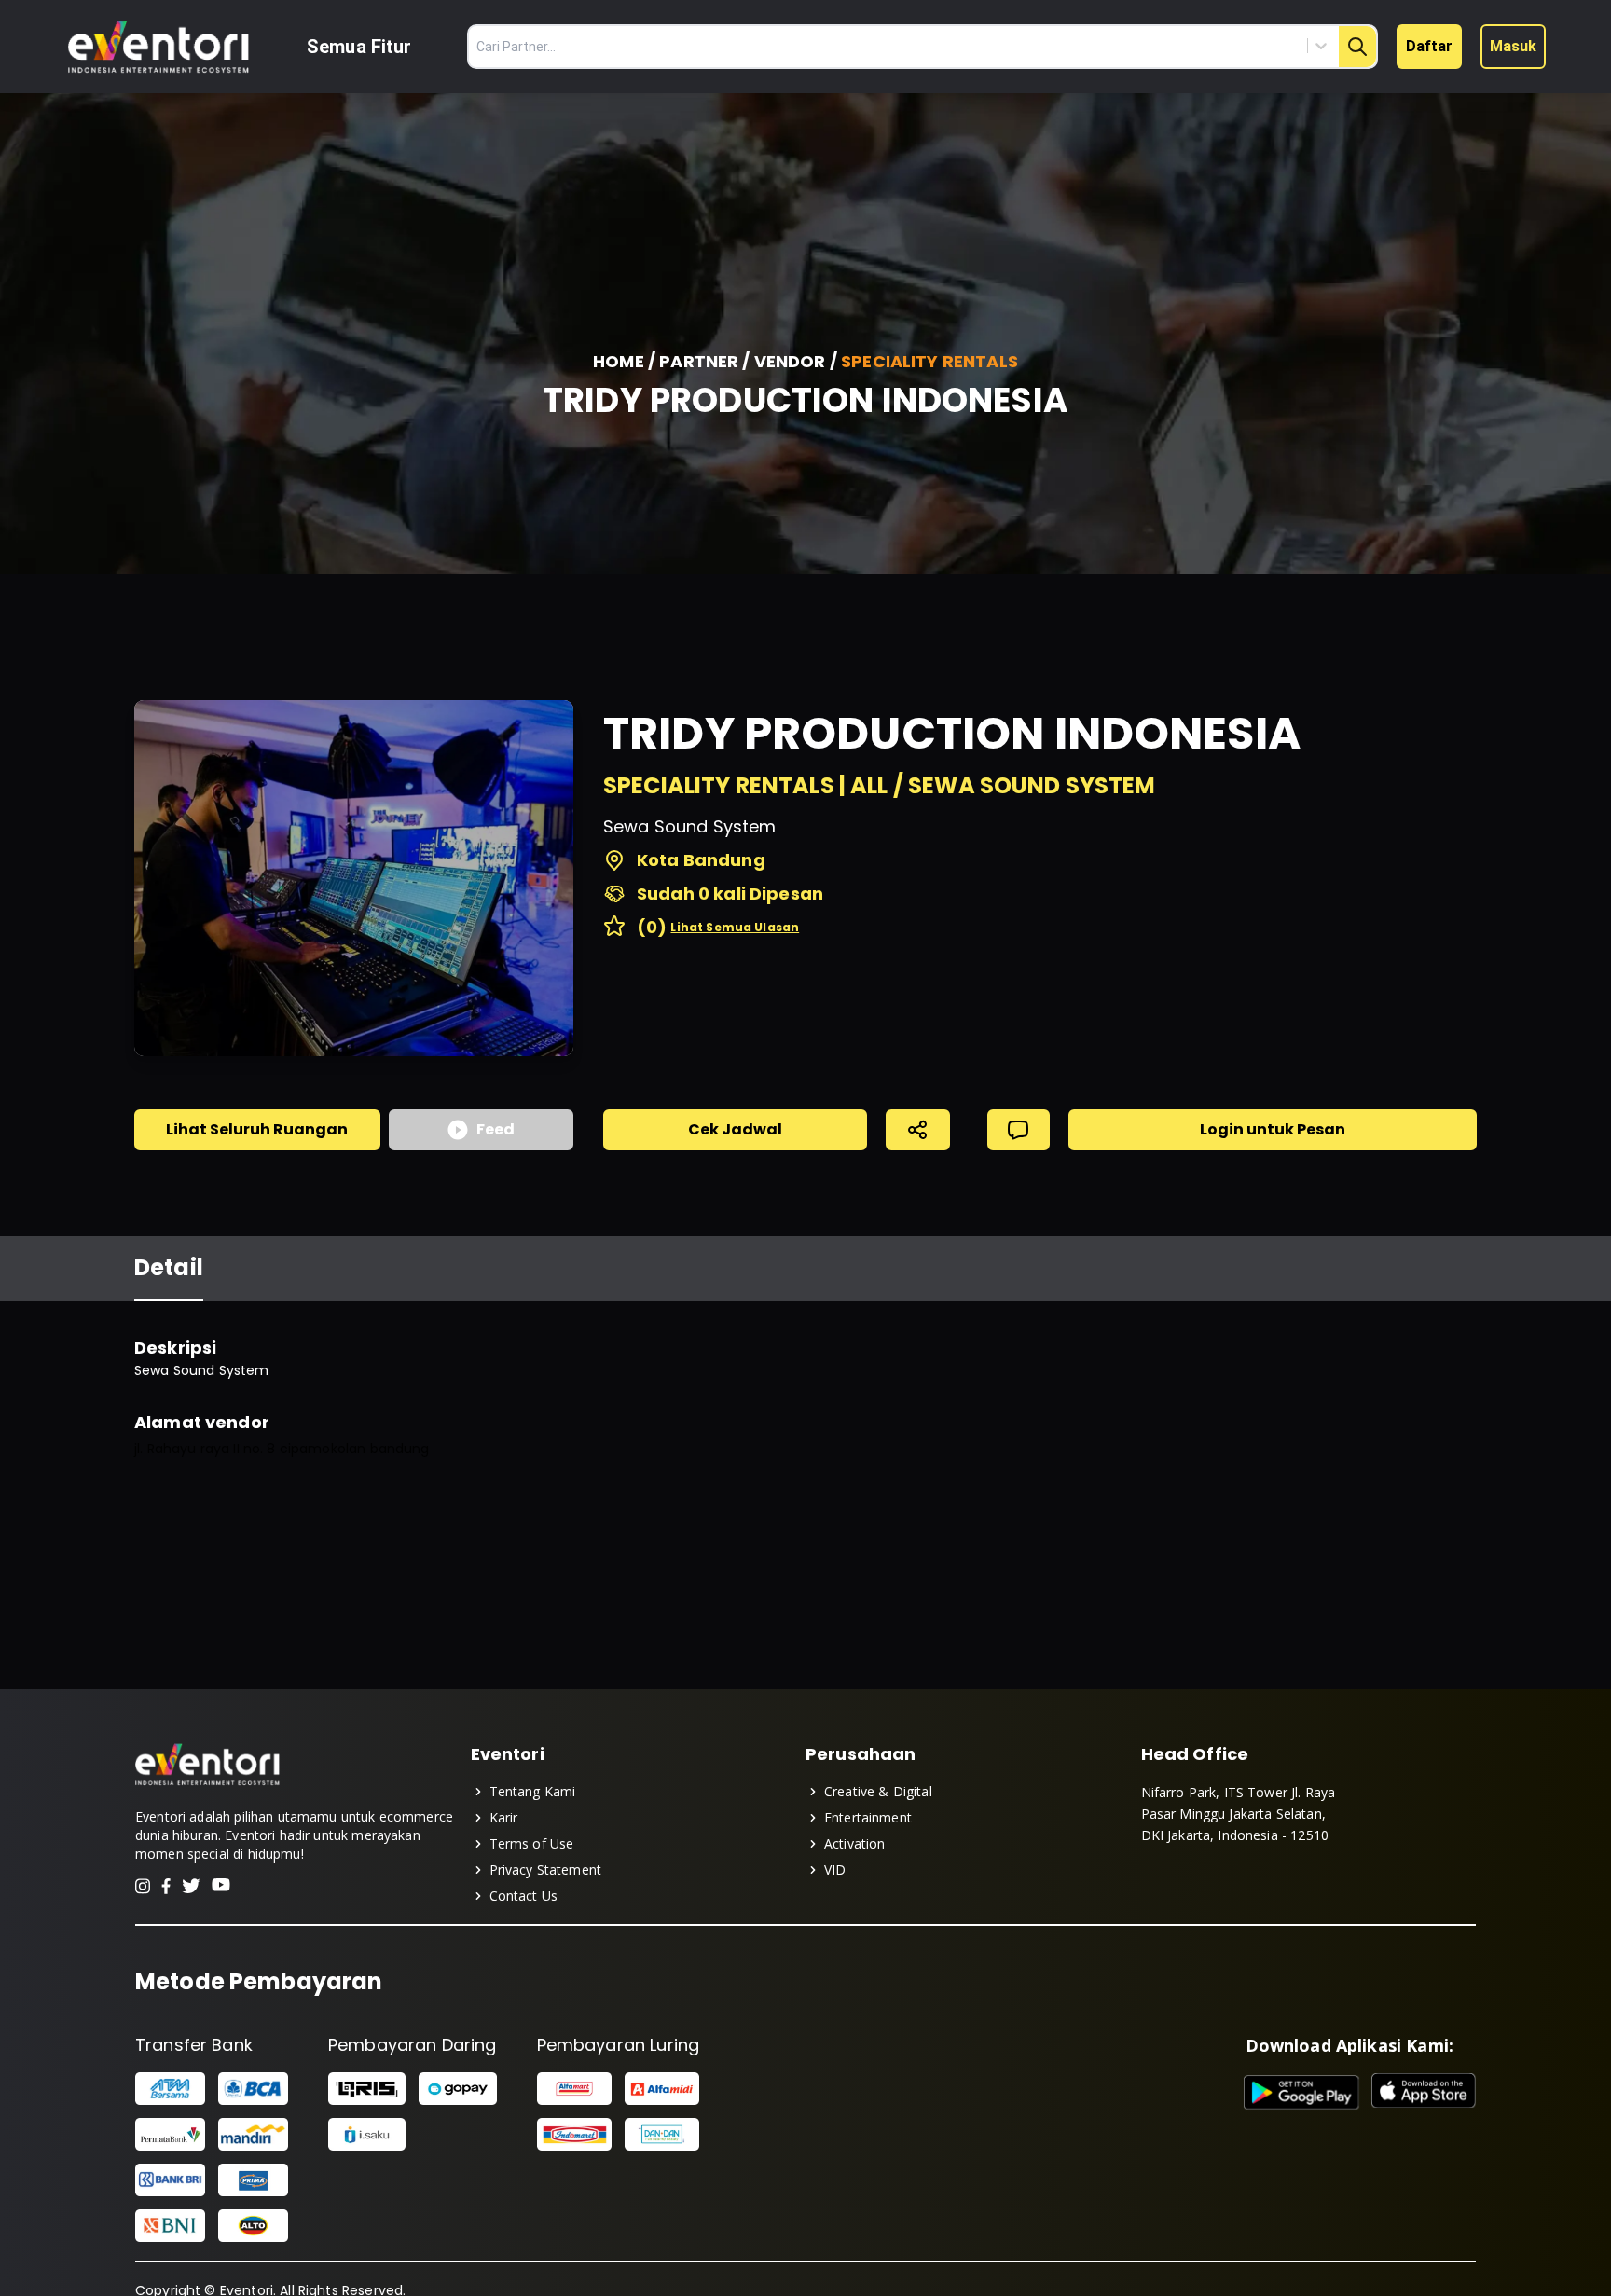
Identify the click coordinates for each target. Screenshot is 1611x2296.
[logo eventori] (158, 47)
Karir (504, 1817)
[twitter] (191, 1886)
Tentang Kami (533, 1791)
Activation (855, 1843)
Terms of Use (532, 1843)
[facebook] (166, 1886)
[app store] (1424, 2093)
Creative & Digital (878, 1791)
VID (835, 1870)
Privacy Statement (546, 1870)
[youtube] (221, 1886)
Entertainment (868, 1817)
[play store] (1302, 2093)
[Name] (1357, 47)
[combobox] (1237, 46)
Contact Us (524, 1896)
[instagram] (143, 1886)
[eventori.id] (207, 1783)
